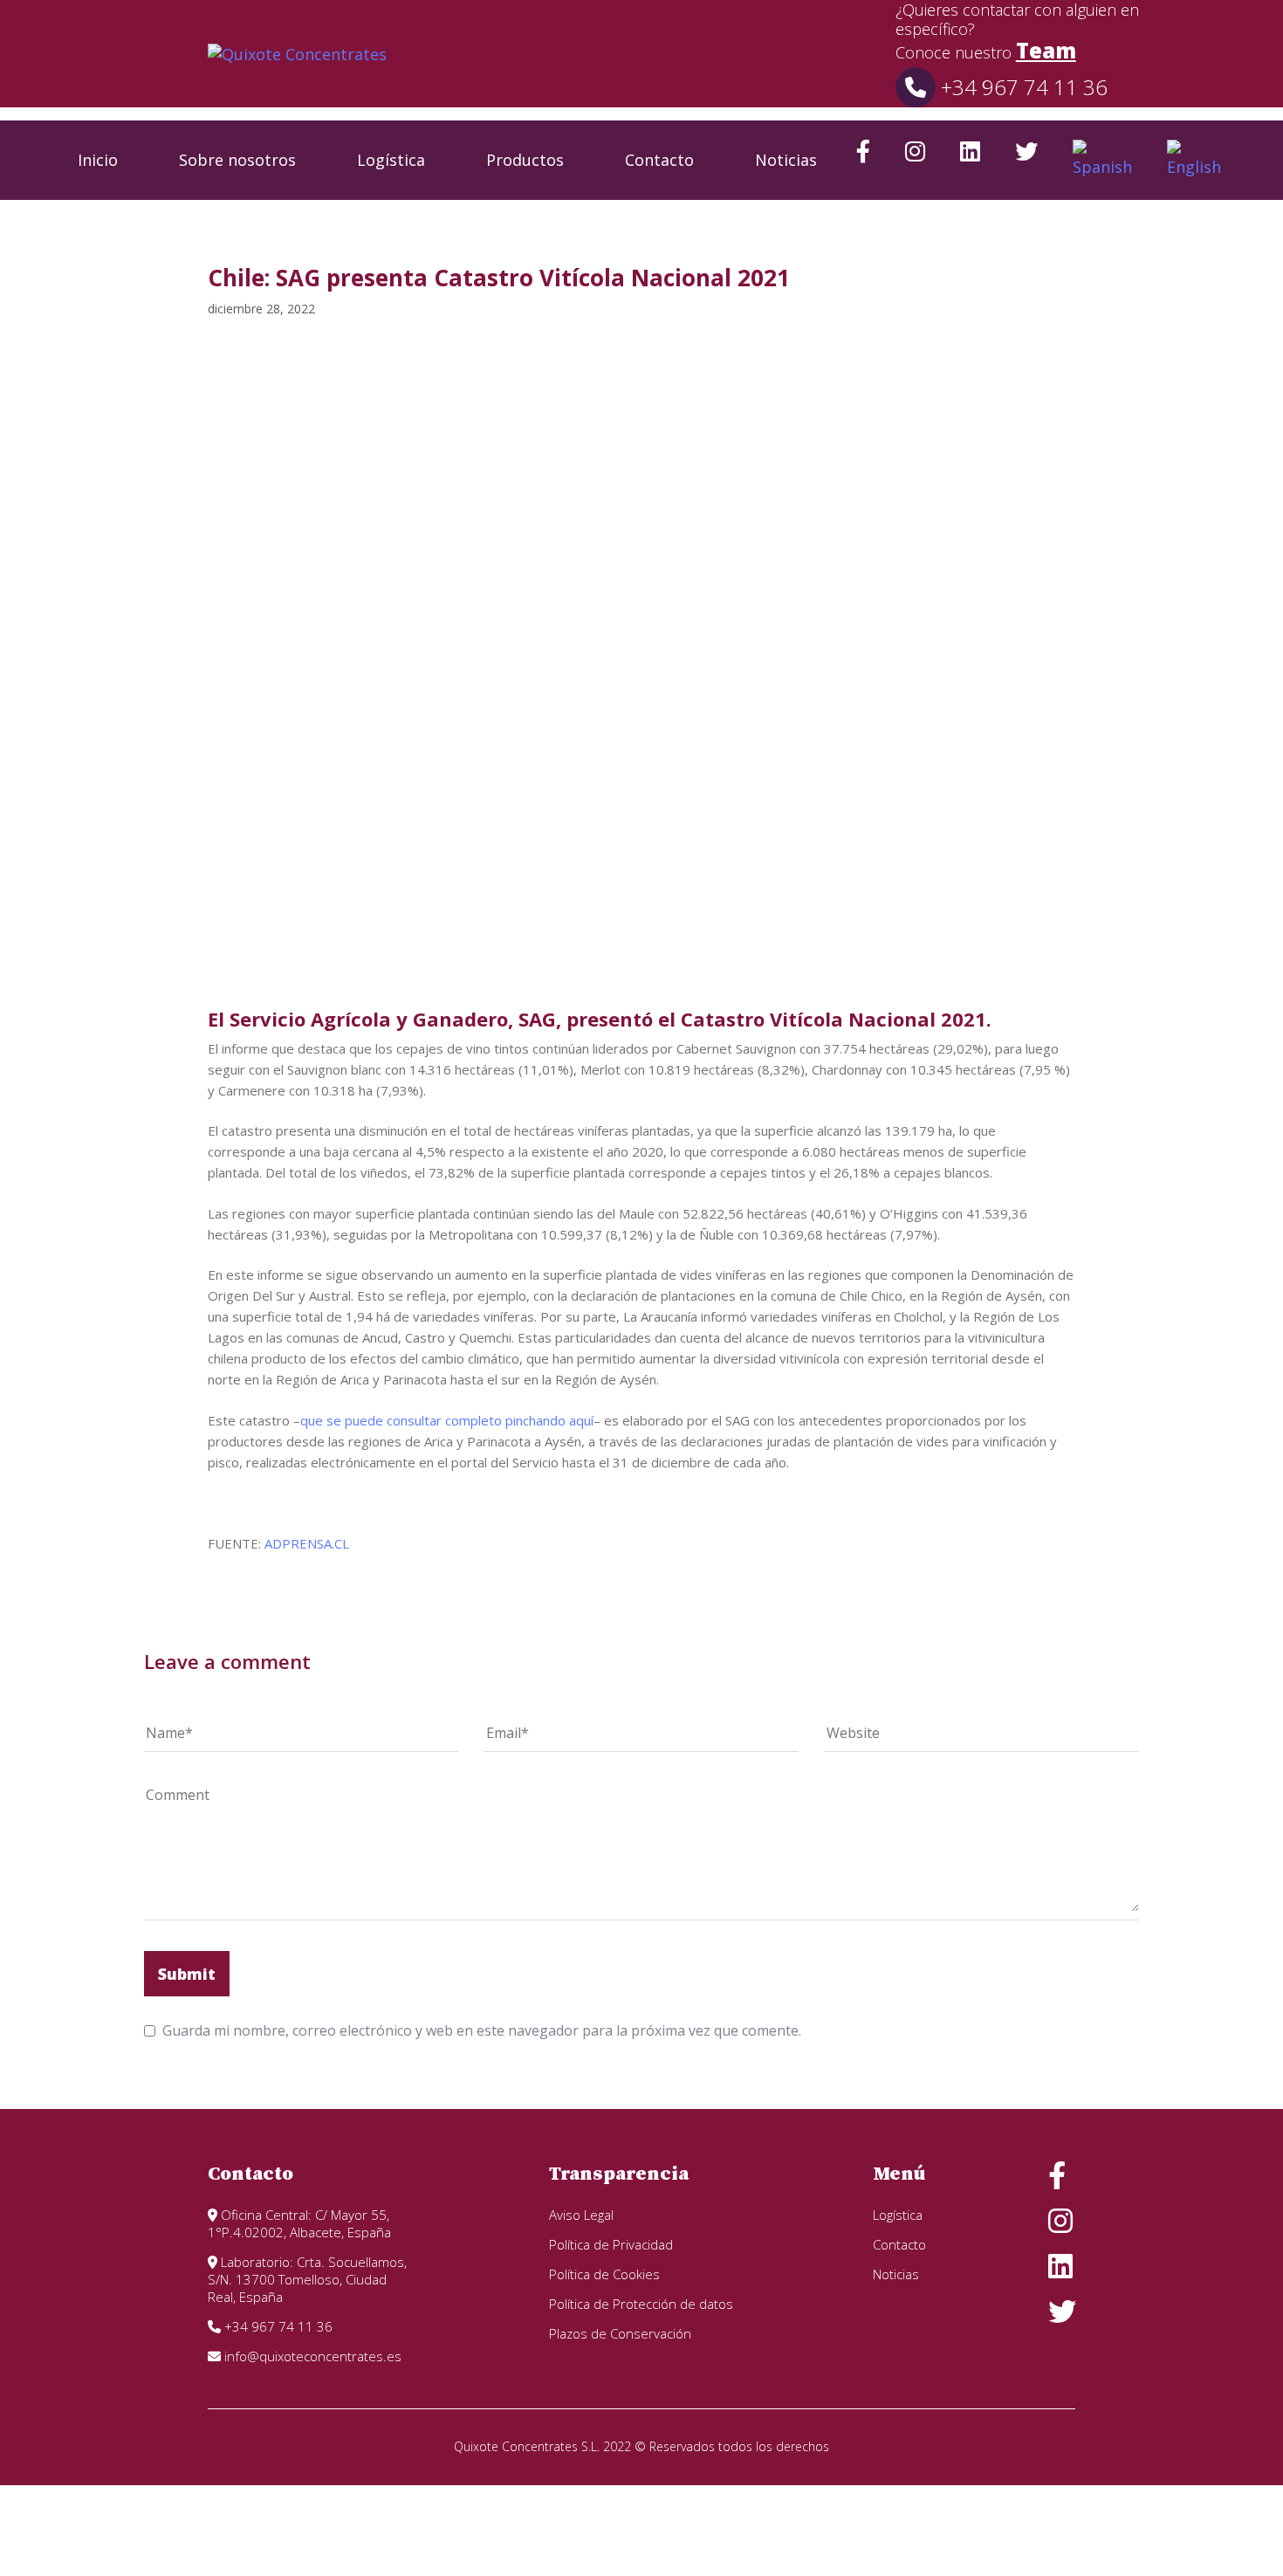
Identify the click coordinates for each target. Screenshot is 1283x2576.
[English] (1194, 160)
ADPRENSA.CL (307, 1543)
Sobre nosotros (237, 160)
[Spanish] (1102, 160)
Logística (391, 160)
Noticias (786, 160)
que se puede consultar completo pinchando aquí (447, 1420)
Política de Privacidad (611, 2244)
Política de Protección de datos (641, 2304)
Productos (525, 160)
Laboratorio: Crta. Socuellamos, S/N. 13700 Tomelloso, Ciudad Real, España (307, 2279)
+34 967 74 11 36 (1022, 87)
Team (1046, 50)
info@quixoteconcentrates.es (311, 2356)
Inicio (98, 160)
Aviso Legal (581, 2215)
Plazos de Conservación (620, 2333)
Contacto (659, 160)
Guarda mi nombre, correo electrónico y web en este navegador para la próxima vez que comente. (482, 2030)
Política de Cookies (604, 2274)
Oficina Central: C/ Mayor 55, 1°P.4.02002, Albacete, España (299, 2223)
